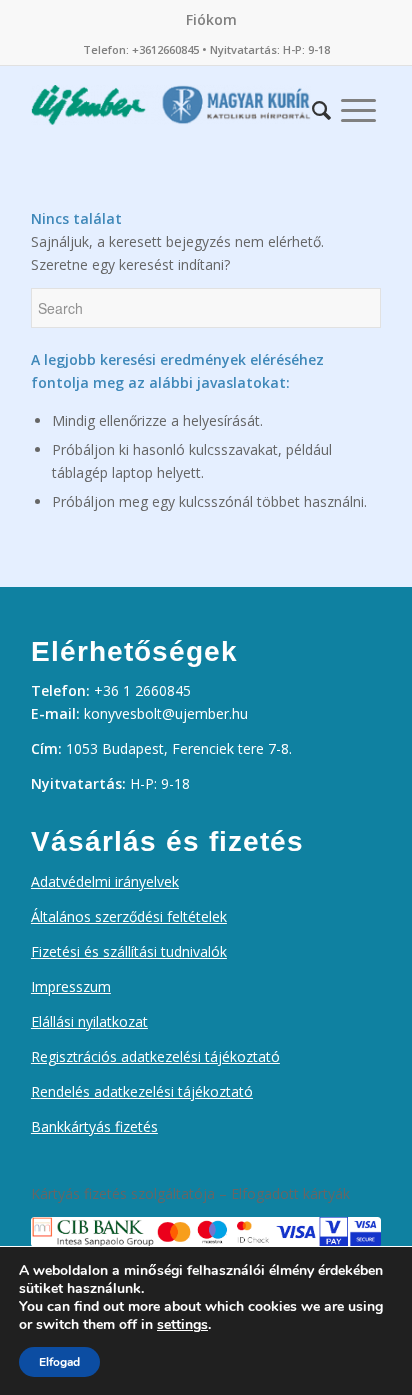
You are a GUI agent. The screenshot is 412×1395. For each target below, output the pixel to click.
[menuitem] (211, 20)
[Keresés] (321, 105)
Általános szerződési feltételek (129, 916)
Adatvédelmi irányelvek (105, 881)
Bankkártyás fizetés (94, 1126)
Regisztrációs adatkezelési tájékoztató (155, 1056)
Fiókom (211, 19)
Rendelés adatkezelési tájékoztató (142, 1091)
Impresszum (71, 986)
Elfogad (59, 1362)
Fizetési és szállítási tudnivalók (129, 951)
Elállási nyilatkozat (89, 1021)
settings (182, 1325)
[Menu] (358, 105)
